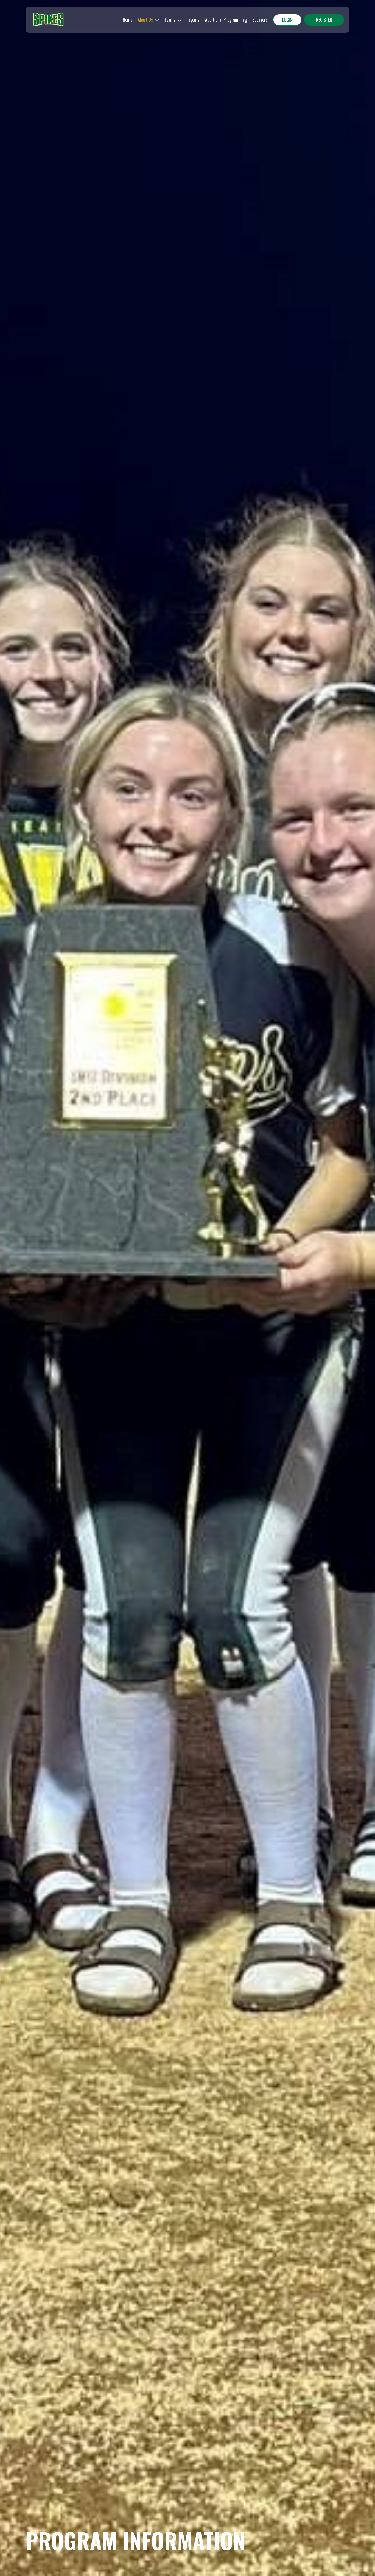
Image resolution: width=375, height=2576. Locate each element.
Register (324, 20)
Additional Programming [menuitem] (226, 20)
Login (287, 20)
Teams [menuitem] (170, 20)
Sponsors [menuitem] (260, 20)
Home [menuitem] (128, 20)
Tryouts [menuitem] (193, 20)
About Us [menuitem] (145, 20)
